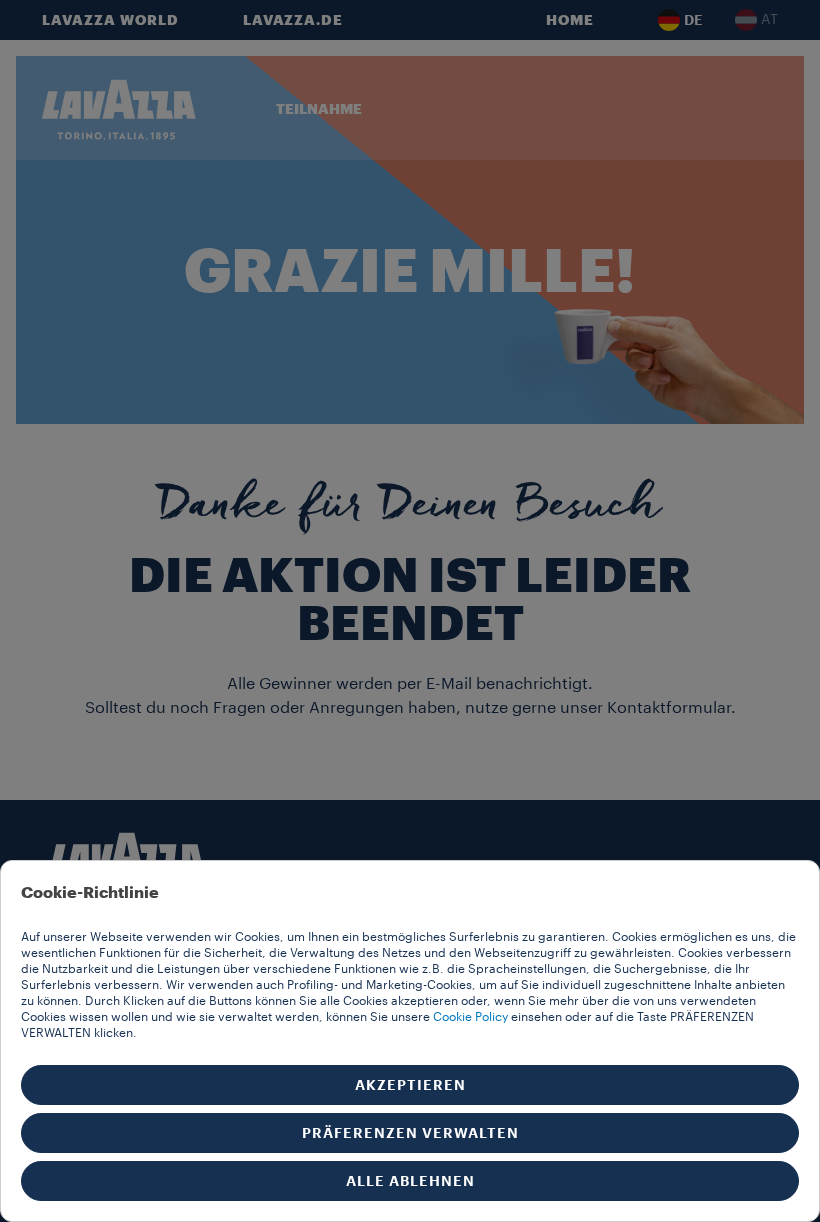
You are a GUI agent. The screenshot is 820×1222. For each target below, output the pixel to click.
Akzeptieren (410, 1085)
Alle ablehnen (410, 1181)
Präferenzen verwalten (410, 1133)
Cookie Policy (470, 1017)
